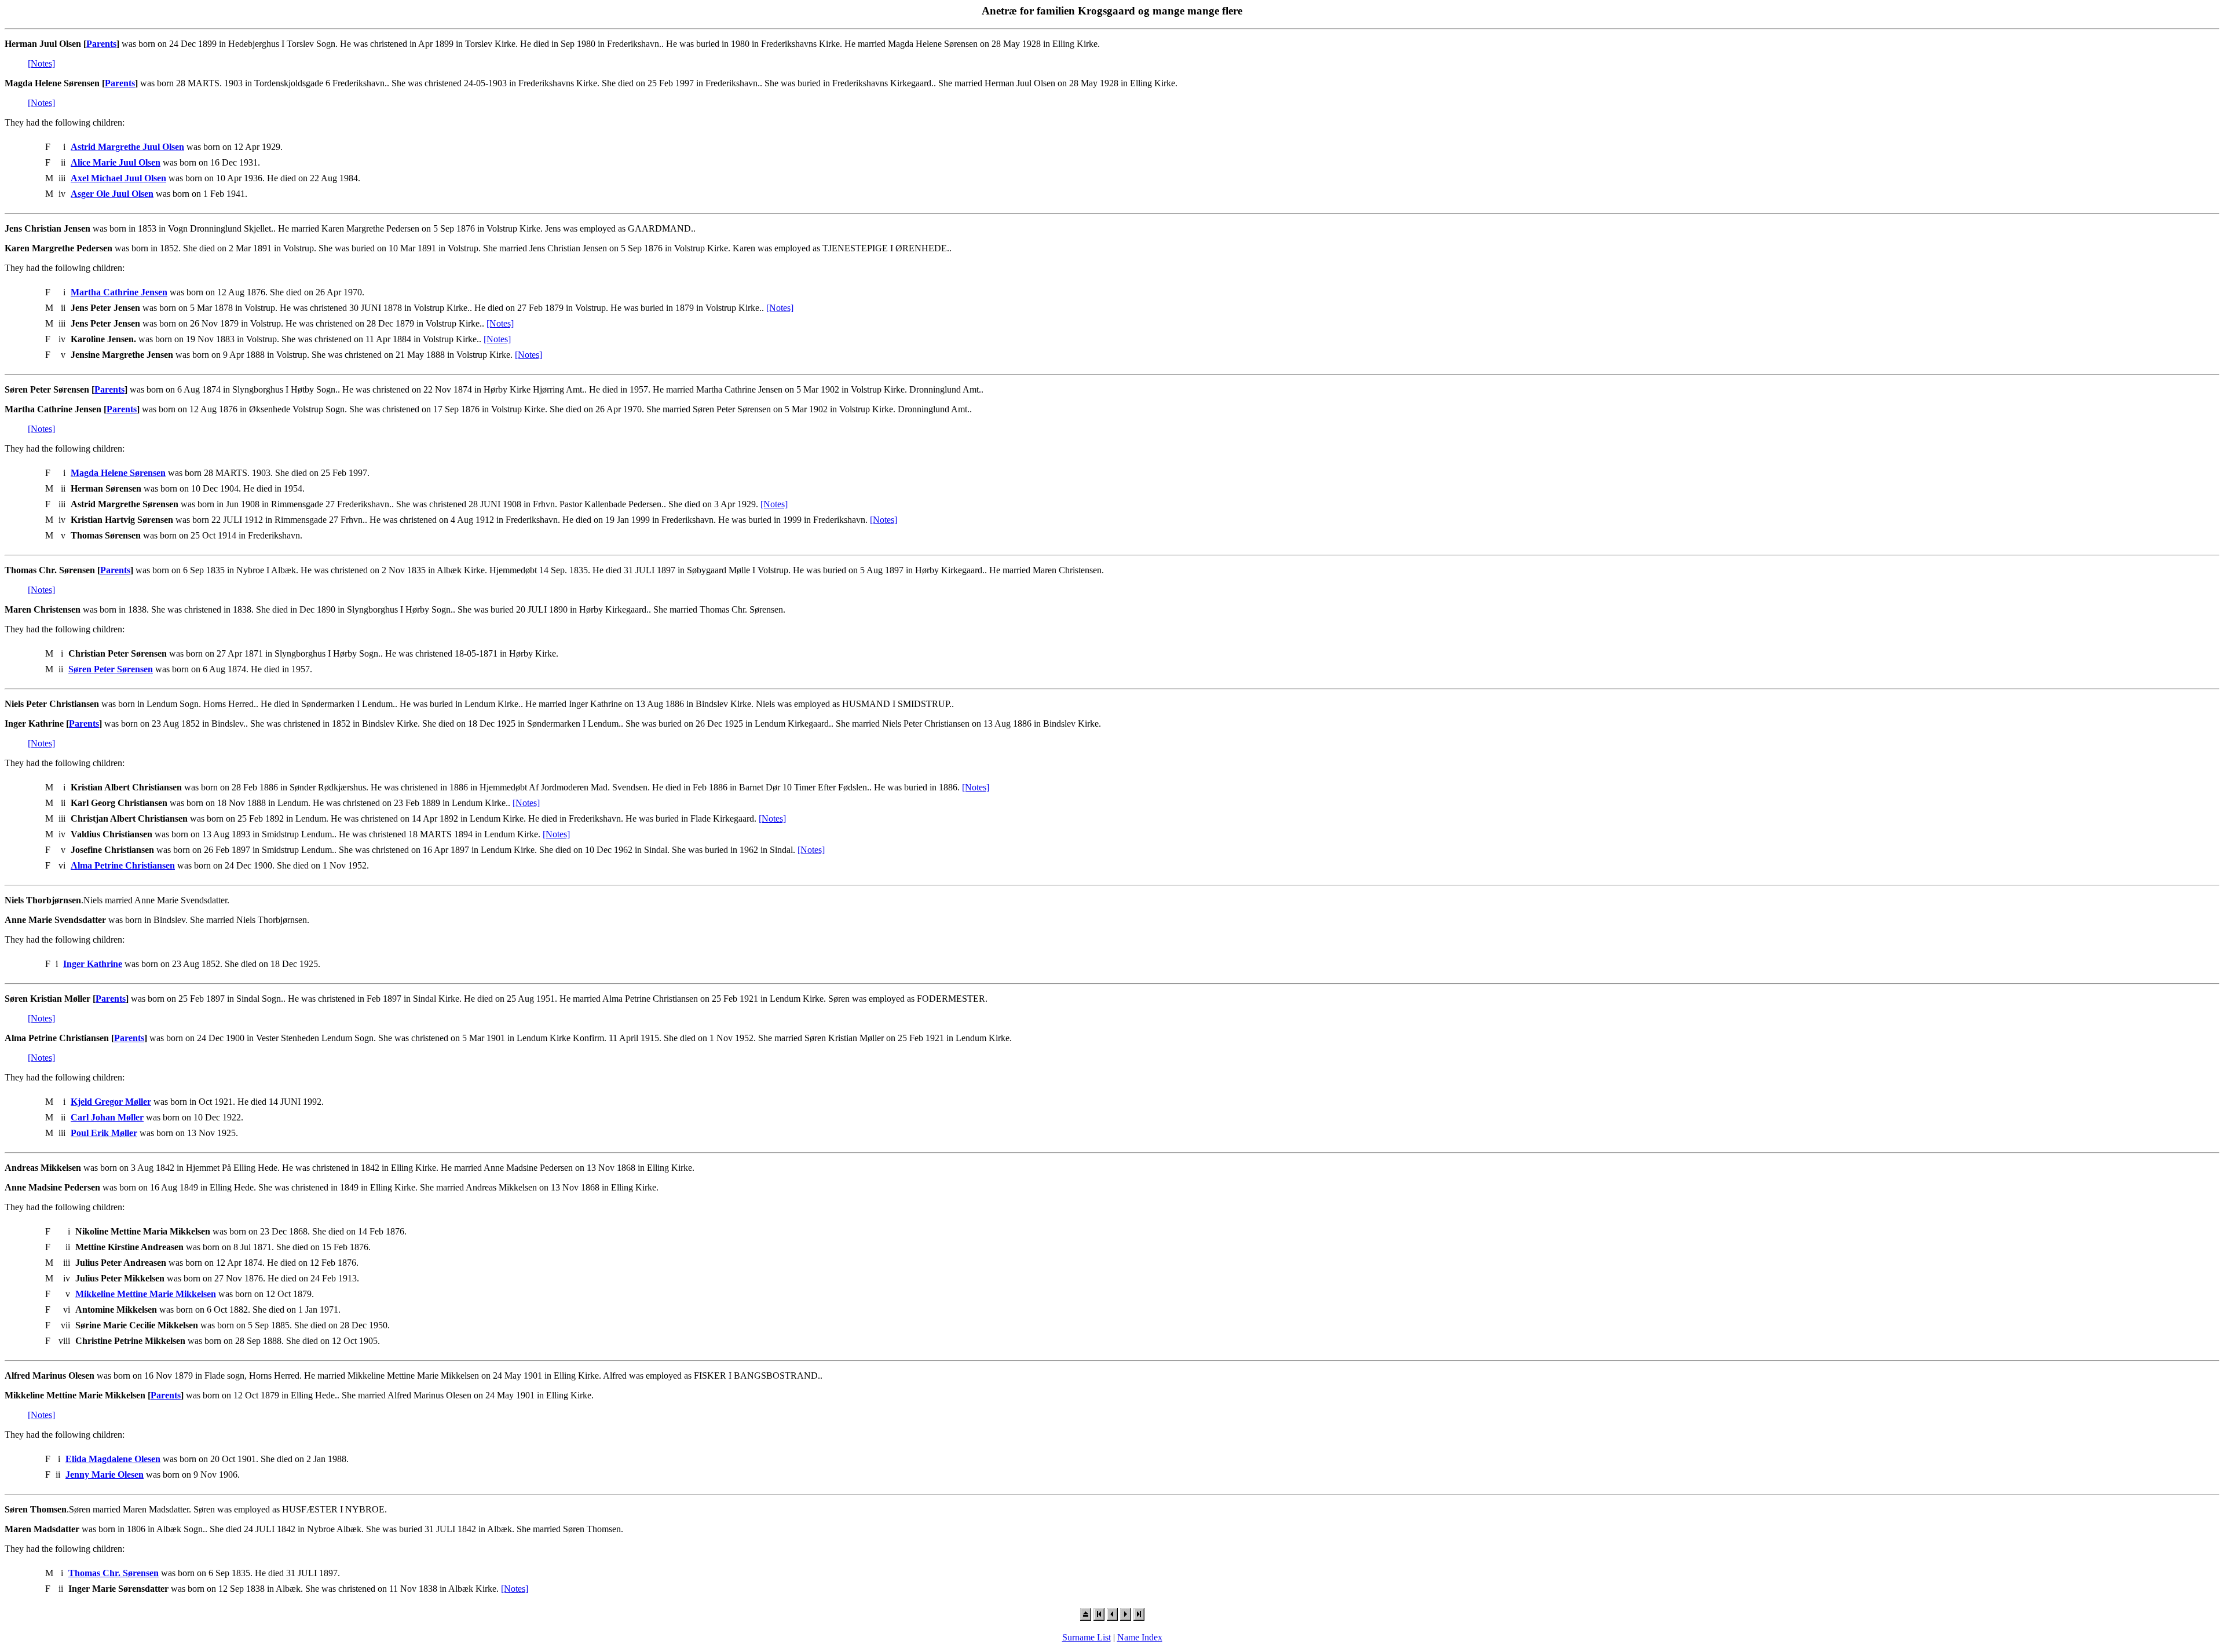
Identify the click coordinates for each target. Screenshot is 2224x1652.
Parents (101, 44)
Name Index (1140, 1637)
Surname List (1087, 1637)
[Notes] (41, 63)
